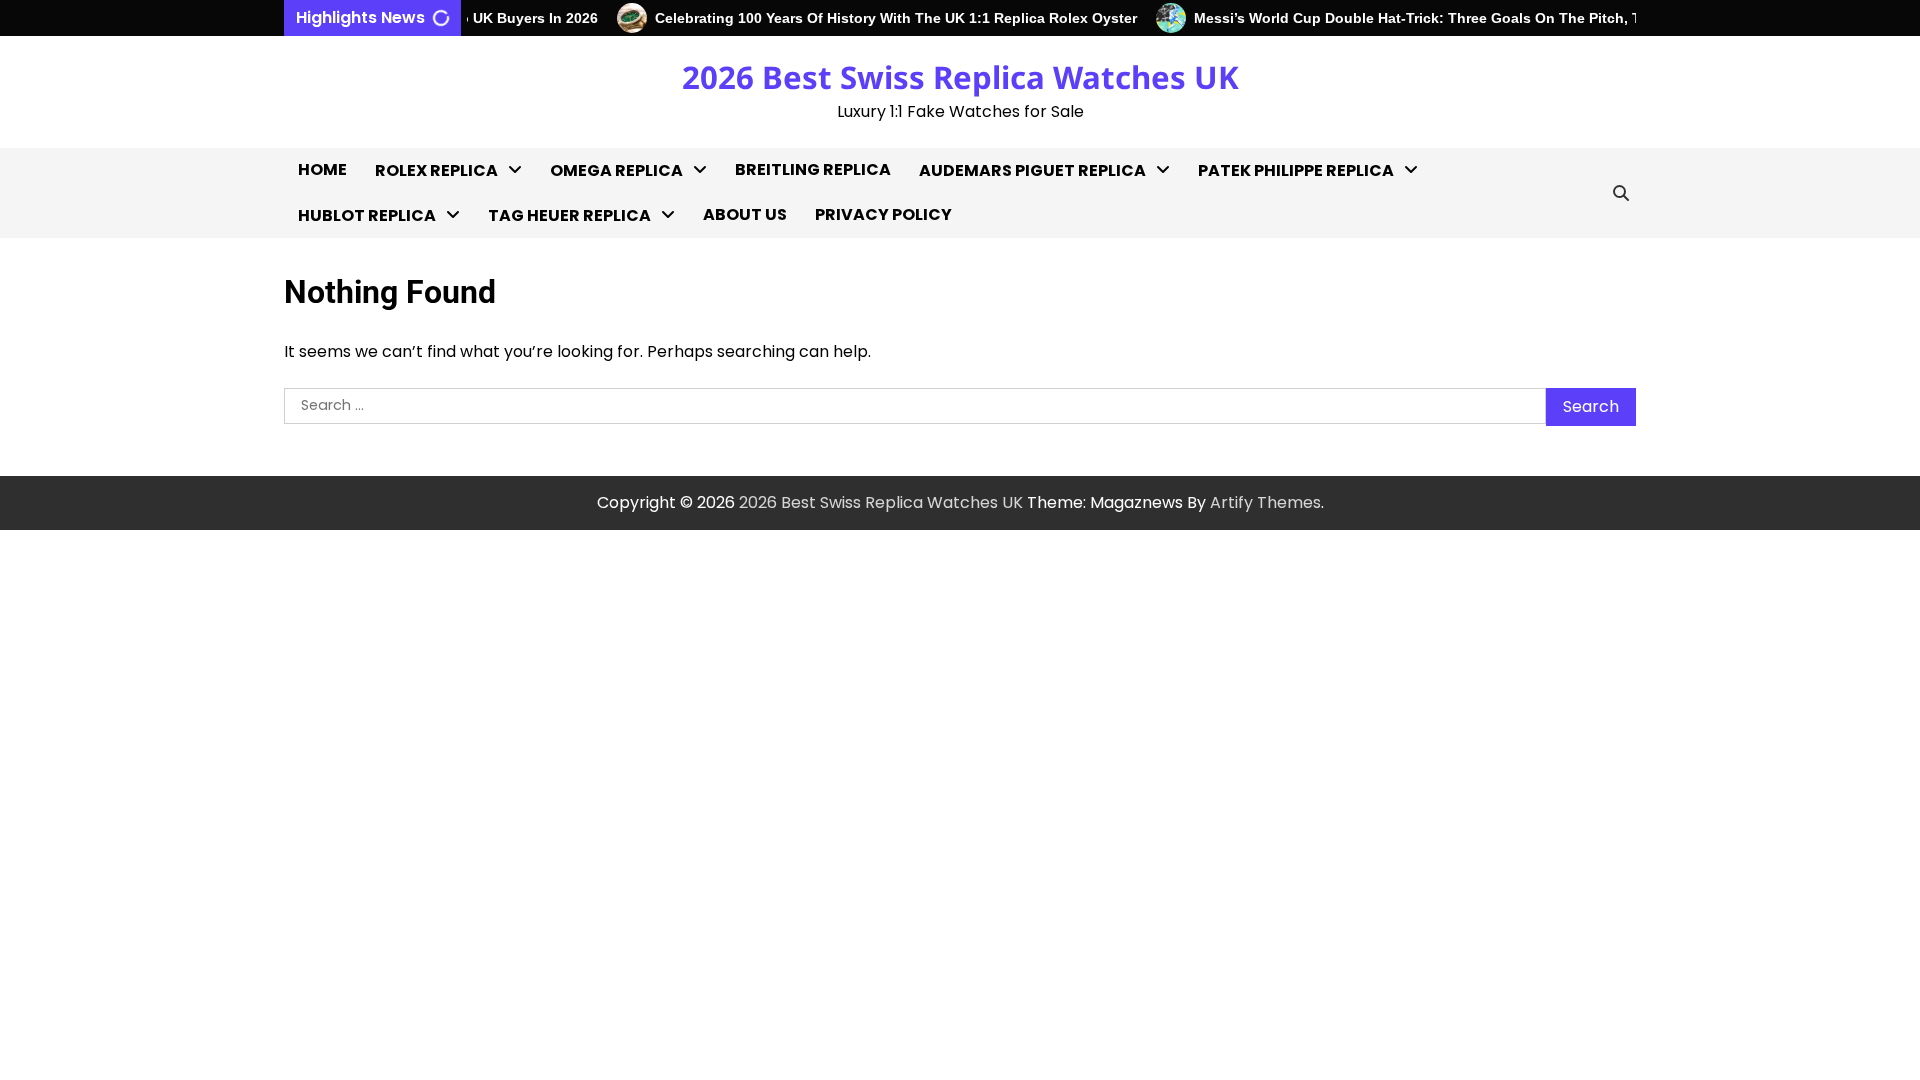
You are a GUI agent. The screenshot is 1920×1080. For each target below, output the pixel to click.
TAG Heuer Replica (569, 215)
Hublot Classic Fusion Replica (382, 311)
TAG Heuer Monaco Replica (566, 465)
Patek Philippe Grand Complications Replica (1288, 485)
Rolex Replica (436, 170)
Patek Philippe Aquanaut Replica (1296, 225)
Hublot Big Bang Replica (392, 258)
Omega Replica (616, 170)
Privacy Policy (883, 214)
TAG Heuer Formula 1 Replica (571, 400)
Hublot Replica (367, 215)
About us (745, 214)
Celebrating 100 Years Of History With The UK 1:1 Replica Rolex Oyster (882, 18)
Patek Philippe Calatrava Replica (1270, 290)
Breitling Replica (813, 169)
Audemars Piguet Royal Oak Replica (1011, 225)
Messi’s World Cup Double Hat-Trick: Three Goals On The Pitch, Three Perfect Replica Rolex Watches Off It (1543, 18)
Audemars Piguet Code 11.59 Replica (1011, 420)
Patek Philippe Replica (1296, 170)
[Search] (1621, 193)
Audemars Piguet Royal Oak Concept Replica (1011, 355)
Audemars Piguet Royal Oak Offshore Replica (1011, 290)
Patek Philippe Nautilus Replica (1288, 550)
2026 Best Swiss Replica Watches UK (960, 77)
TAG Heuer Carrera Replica (566, 335)
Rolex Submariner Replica (446, 519)
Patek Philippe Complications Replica (1288, 355)
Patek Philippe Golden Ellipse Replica (1286, 420)
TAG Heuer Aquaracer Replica (576, 270)
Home (322, 169)
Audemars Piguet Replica (1032, 170)
